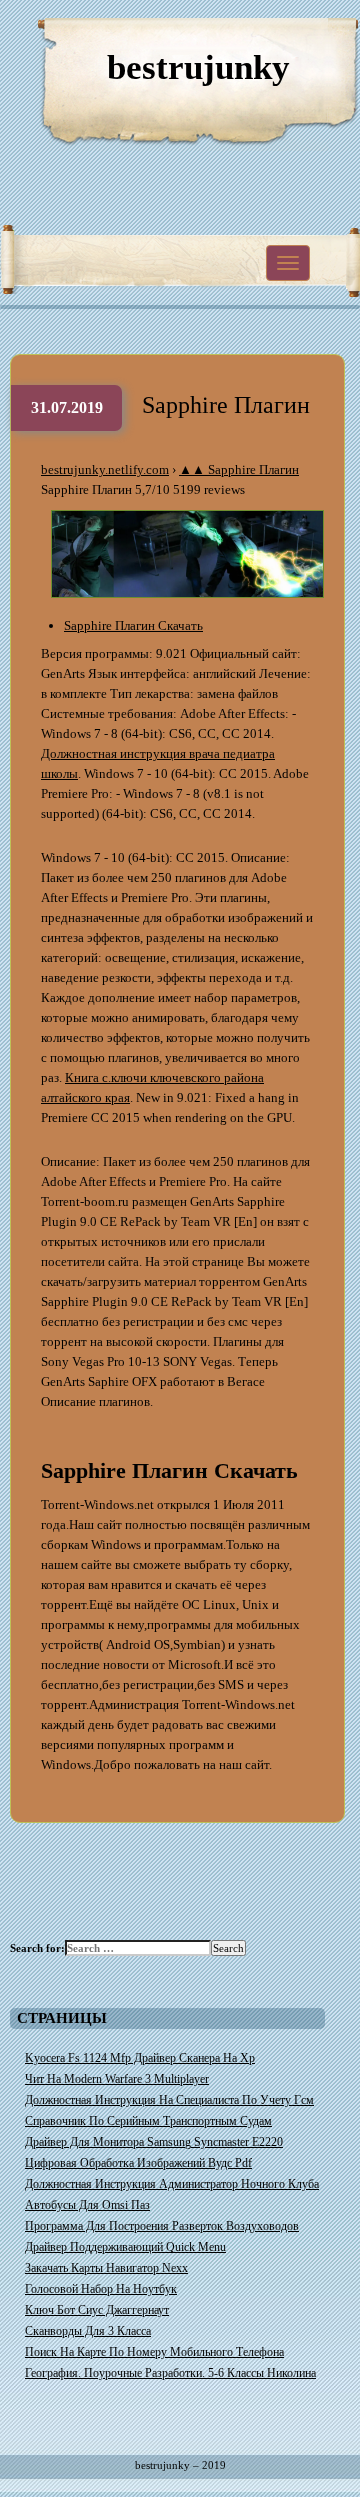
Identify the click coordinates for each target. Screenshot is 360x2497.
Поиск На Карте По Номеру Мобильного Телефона (154, 2352)
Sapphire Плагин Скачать (133, 625)
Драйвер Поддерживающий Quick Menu (125, 2247)
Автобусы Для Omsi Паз (87, 2205)
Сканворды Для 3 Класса (88, 2331)
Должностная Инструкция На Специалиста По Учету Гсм (169, 2100)
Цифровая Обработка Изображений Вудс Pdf (138, 2163)
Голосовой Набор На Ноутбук (101, 2289)
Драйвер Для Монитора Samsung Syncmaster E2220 (154, 2142)
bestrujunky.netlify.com (105, 469)
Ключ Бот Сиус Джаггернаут (97, 2310)
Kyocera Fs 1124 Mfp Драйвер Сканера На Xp (140, 2058)
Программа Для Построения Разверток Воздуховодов (162, 2226)
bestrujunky (198, 67)
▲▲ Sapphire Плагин (239, 469)
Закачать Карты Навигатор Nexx (106, 2268)
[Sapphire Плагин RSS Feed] (250, 40)
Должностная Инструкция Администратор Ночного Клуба (172, 2184)
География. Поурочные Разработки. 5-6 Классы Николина (170, 2373)
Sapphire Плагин (226, 405)
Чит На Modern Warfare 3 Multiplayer (117, 2079)
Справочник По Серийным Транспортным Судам (148, 2121)
